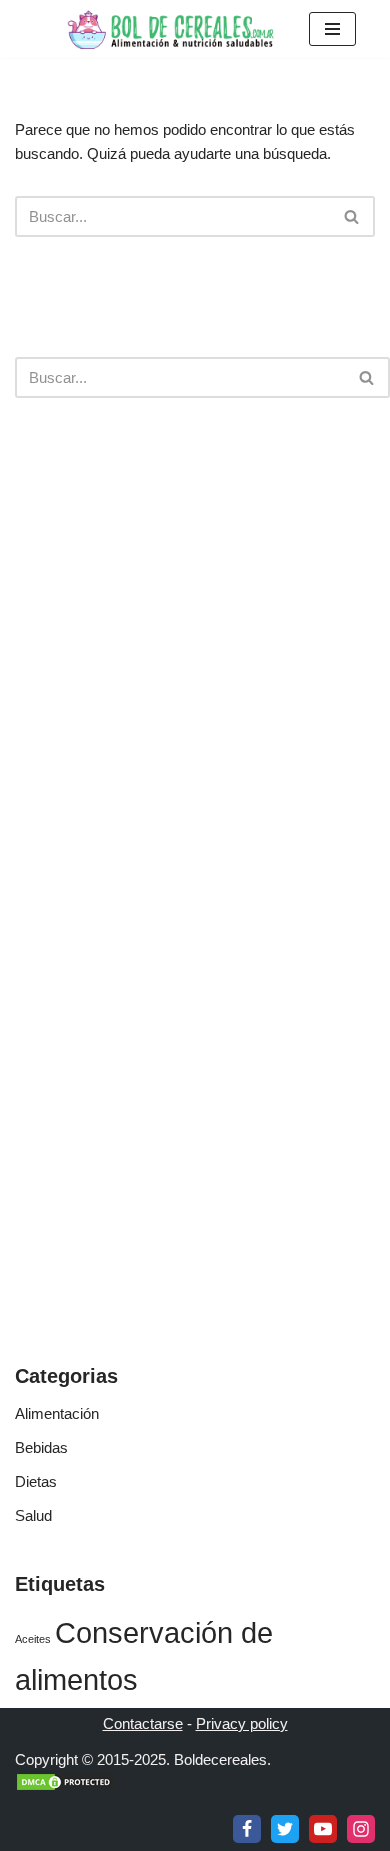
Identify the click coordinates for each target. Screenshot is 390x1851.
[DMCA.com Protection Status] (65, 1786)
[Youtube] (323, 1829)
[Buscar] (352, 216)
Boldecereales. (220, 1759)
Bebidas (41, 1447)
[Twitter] (285, 1829)
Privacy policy (242, 1723)
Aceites (33, 1639)
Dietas (36, 1481)
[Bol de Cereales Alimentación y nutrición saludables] (169, 29)
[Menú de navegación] (332, 29)
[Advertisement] (195, 633)
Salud (33, 1515)
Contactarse (143, 1723)
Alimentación (57, 1413)
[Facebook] (247, 1829)
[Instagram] (361, 1829)
